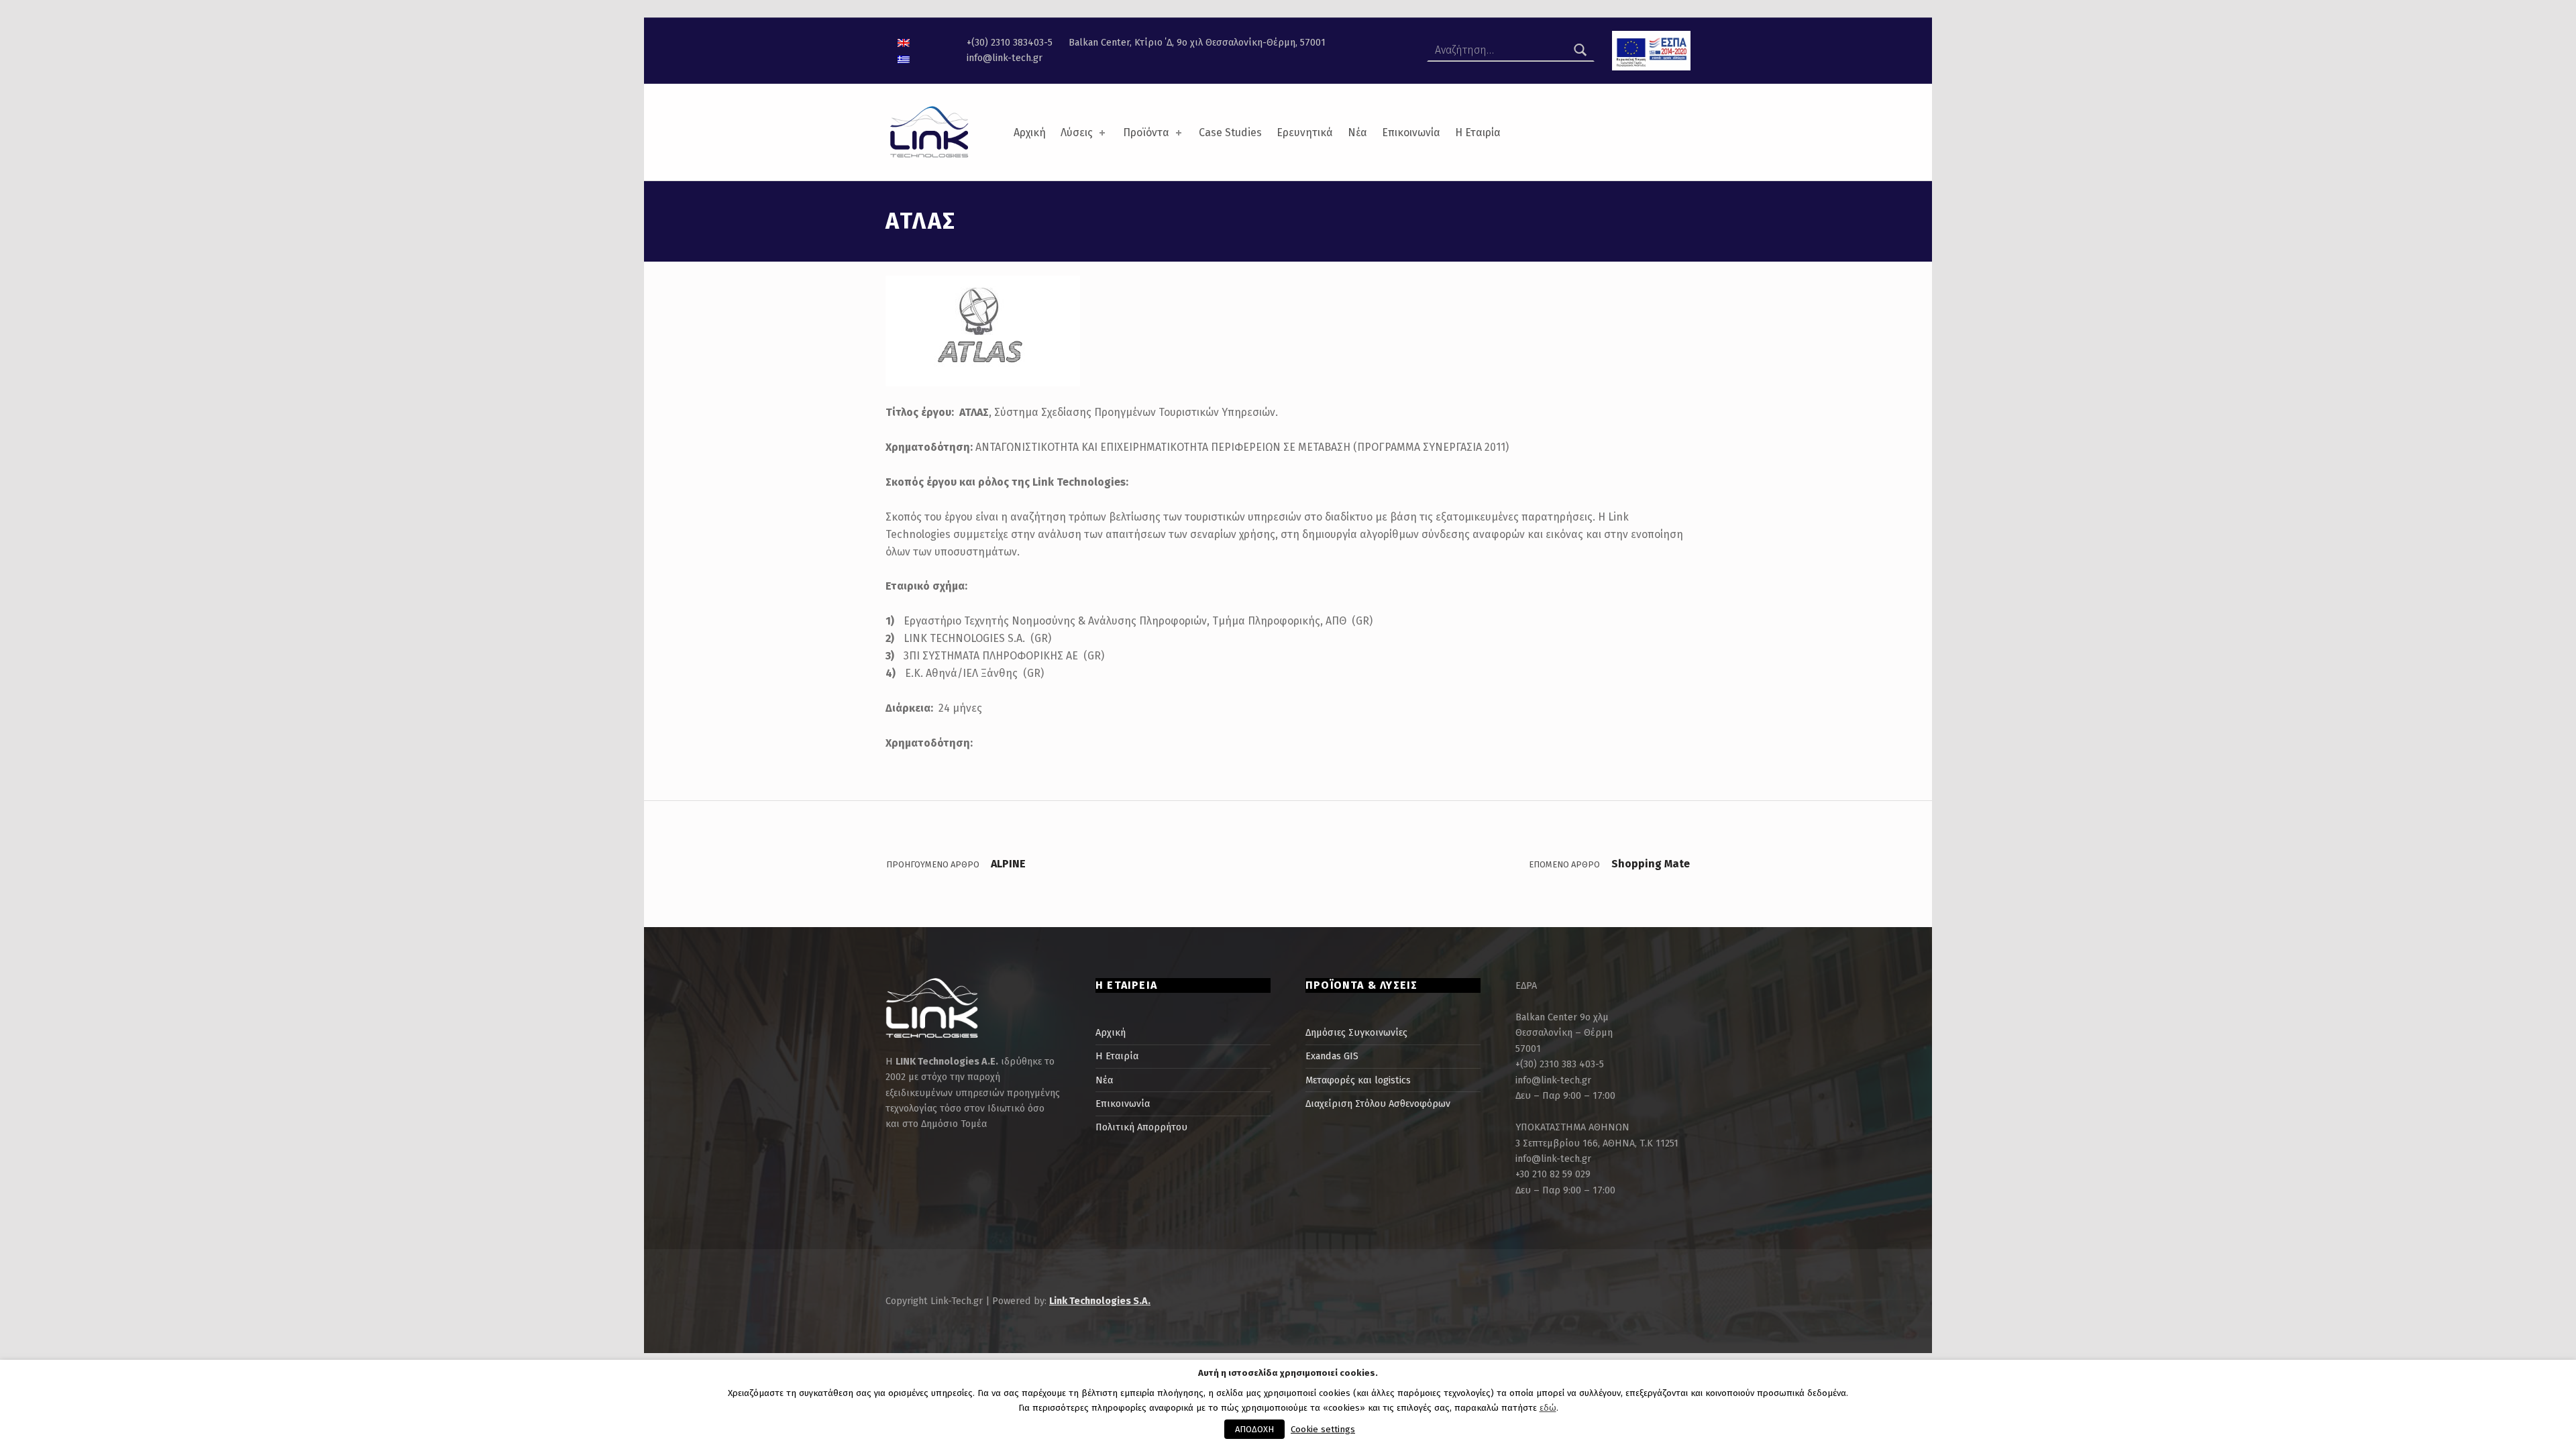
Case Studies (1230, 132)
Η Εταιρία (1478, 132)
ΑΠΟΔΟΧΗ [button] (1254, 1429)
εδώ (1548, 1408)
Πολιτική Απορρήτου (1141, 1127)
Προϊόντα (1146, 132)
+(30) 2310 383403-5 (1010, 42)
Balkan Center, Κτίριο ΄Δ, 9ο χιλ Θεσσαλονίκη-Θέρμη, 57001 (1197, 42)
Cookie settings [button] (1323, 1430)
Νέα (1357, 132)
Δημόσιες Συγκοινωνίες (1356, 1032)
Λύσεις (1077, 132)
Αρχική (1030, 132)
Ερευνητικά (1305, 132)
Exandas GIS (1332, 1056)
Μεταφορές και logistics (1358, 1080)
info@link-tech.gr (1005, 58)
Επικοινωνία (1411, 132)
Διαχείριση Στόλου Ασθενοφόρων (1378, 1104)
